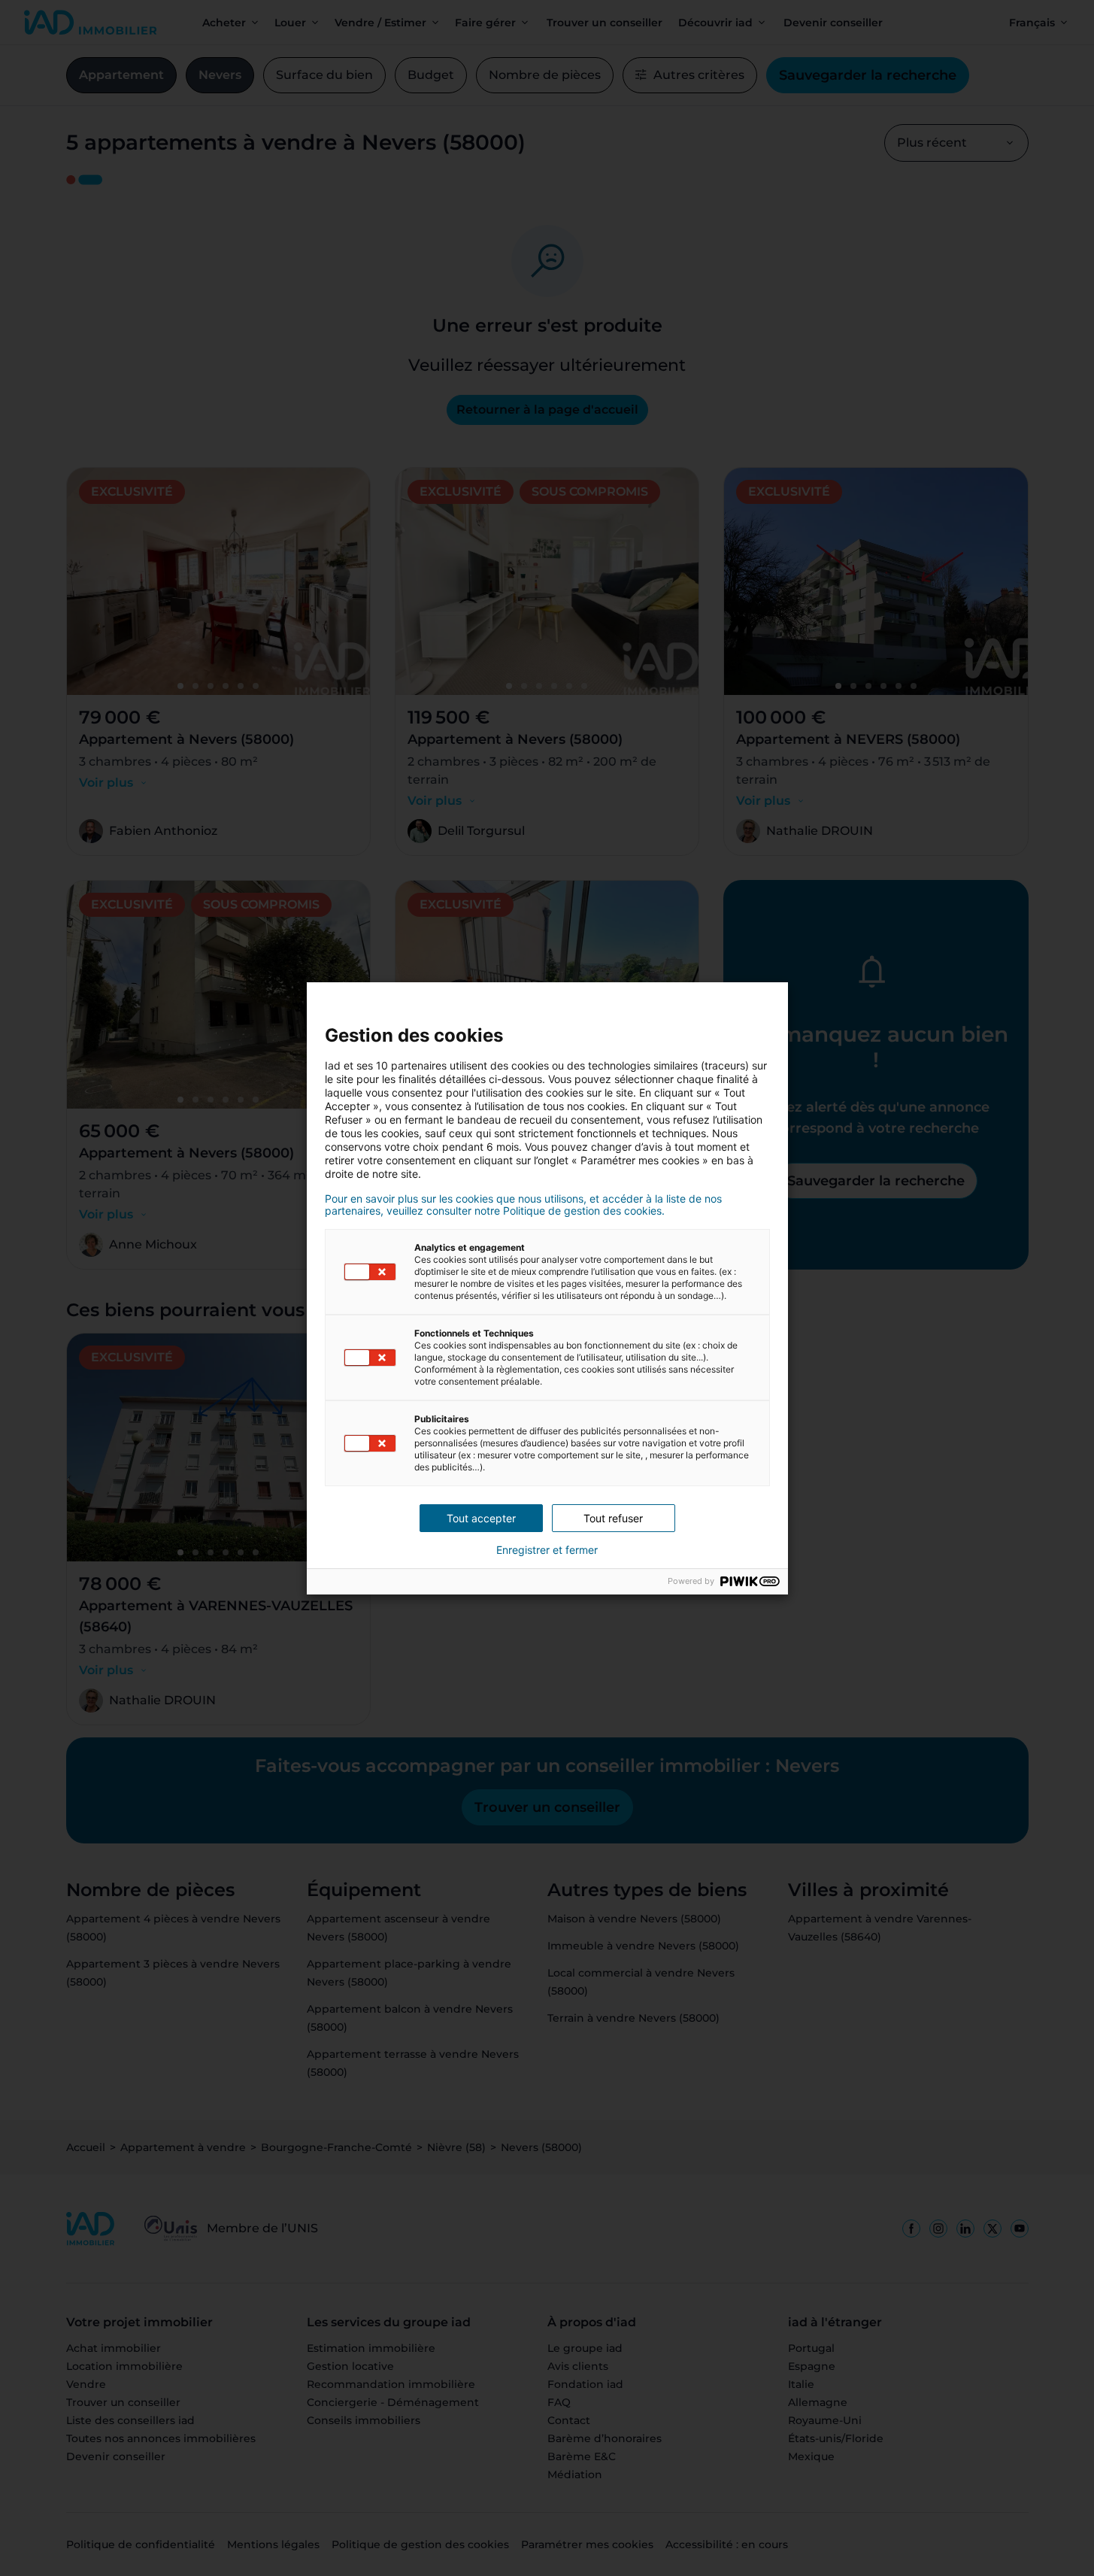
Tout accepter (481, 1518)
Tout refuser (613, 1518)
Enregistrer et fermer (547, 1550)
